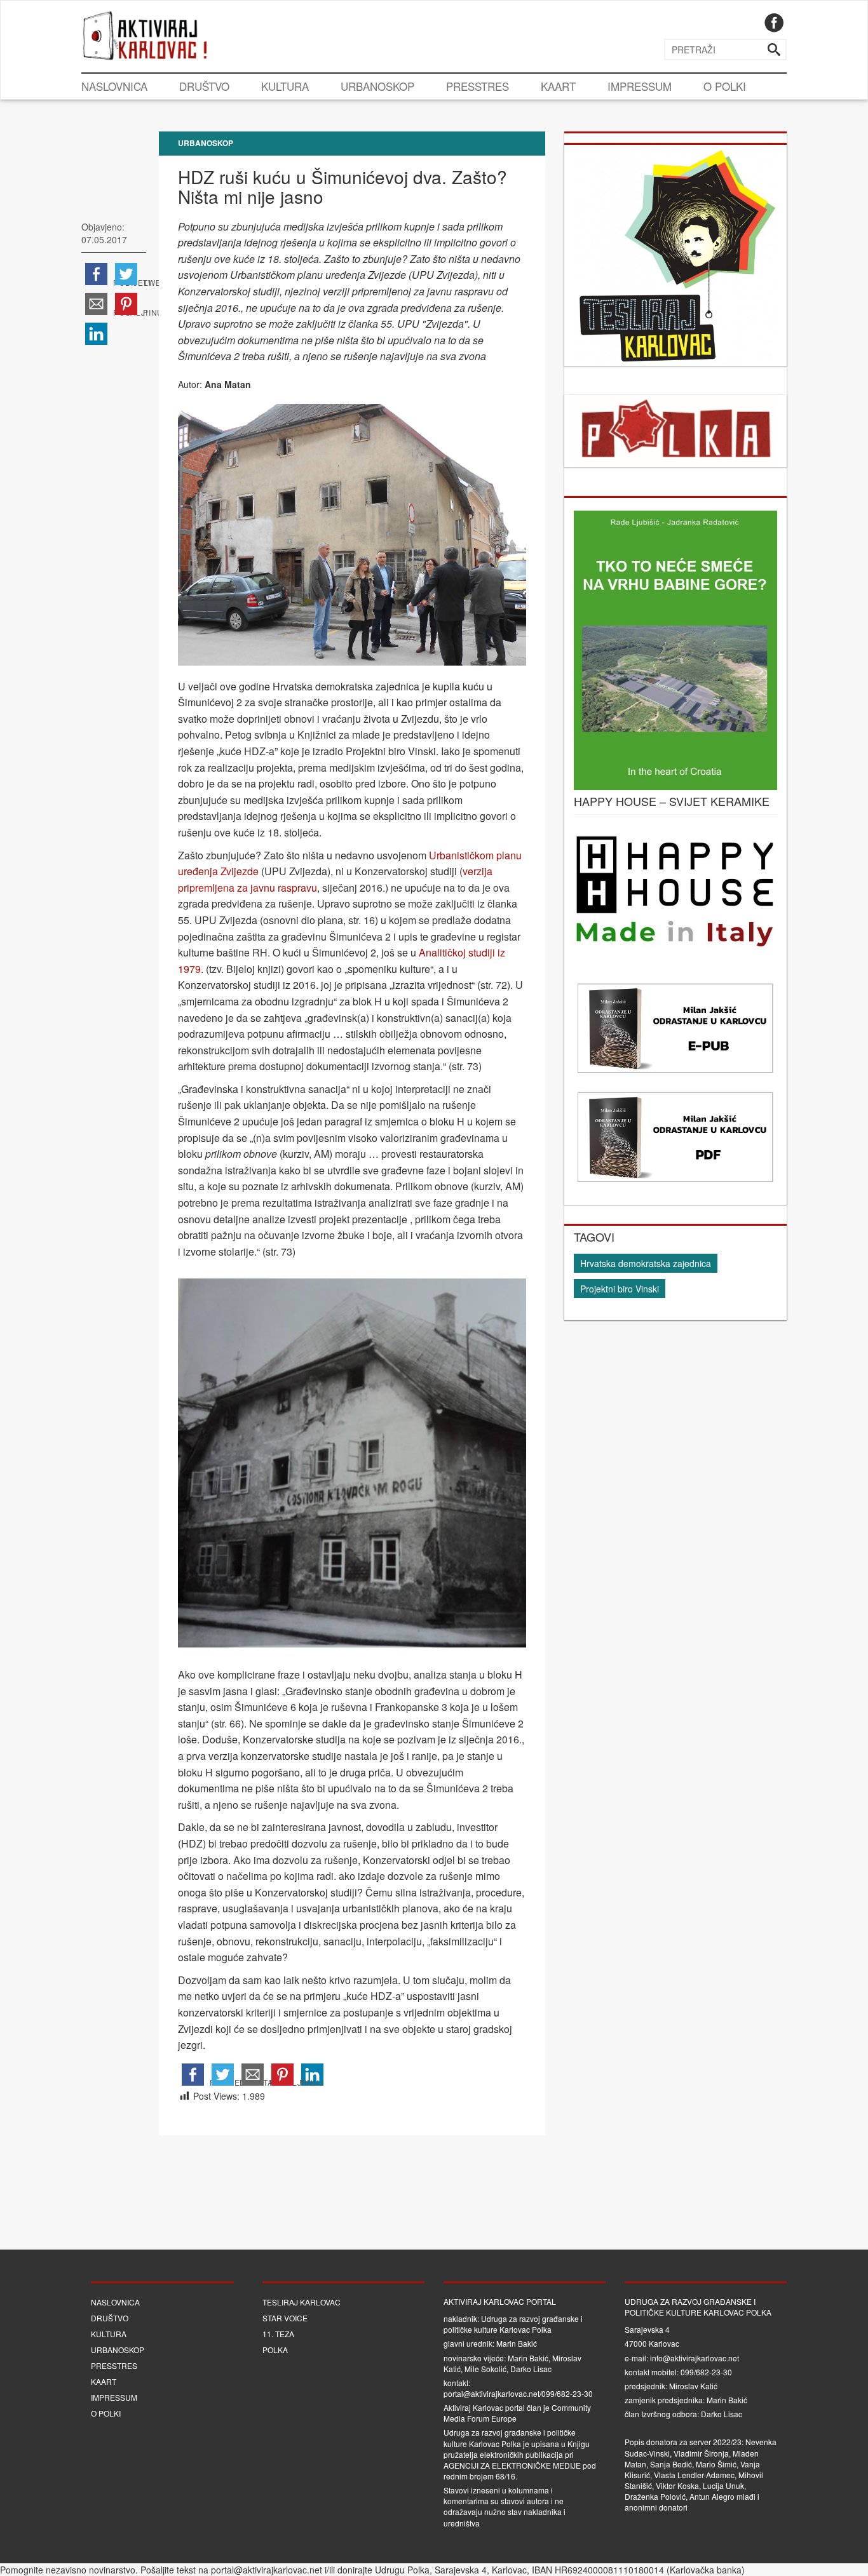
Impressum (640, 86)
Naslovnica (114, 86)
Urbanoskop (377, 86)
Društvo (204, 86)
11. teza (278, 2334)
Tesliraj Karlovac (302, 2302)
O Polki (725, 86)
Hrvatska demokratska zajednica (646, 1263)
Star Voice (285, 2318)
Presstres (478, 86)
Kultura (285, 86)
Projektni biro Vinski (620, 1289)
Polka (275, 2350)
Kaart (558, 86)
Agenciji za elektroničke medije (512, 2465)
